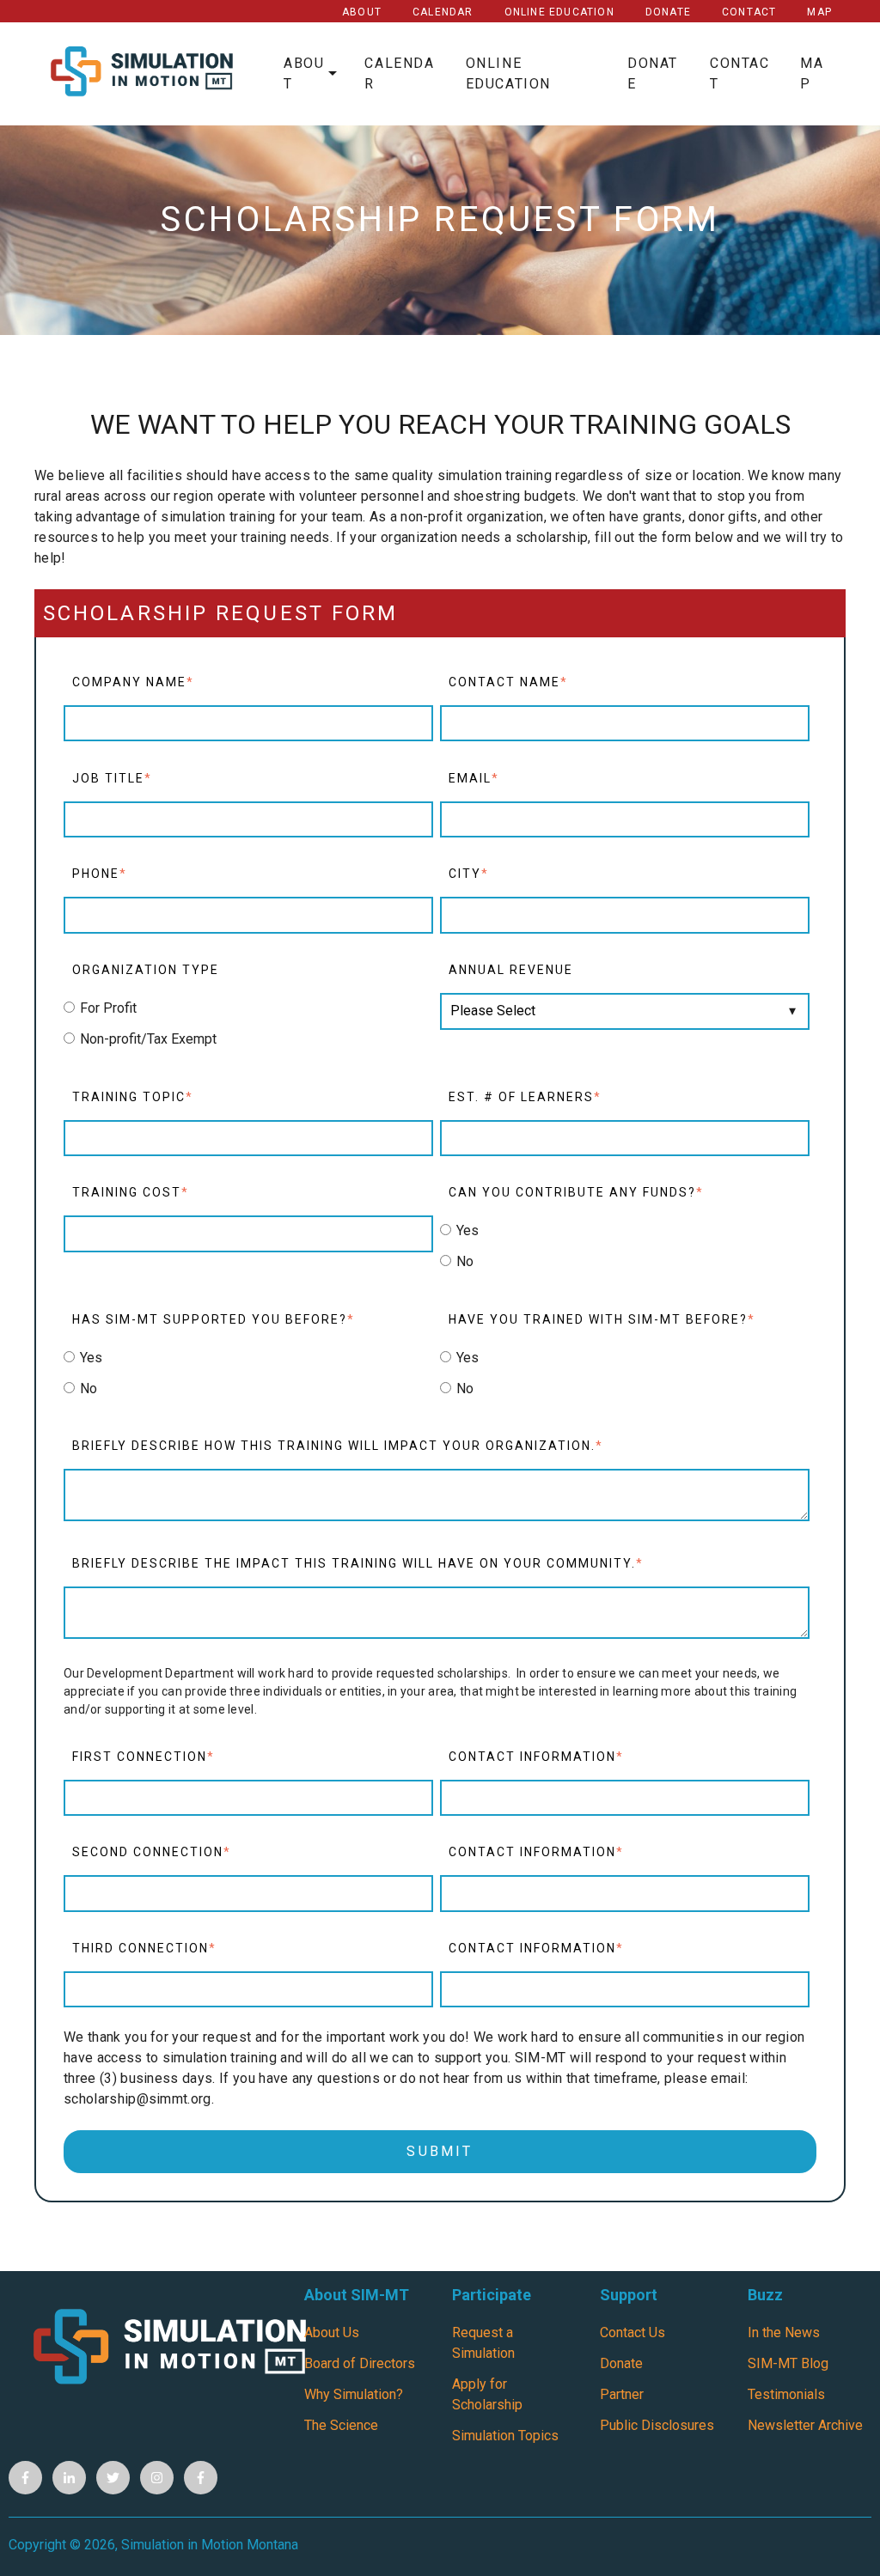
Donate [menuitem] (621, 2363)
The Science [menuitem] (341, 2425)
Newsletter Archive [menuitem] (805, 2425)
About (362, 12)
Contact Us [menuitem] (632, 2332)
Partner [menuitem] (622, 2394)
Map (819, 12)
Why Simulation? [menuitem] (354, 2394)
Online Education (559, 12)
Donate (668, 12)
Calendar (443, 12)
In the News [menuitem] (784, 2332)
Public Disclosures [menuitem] (657, 2425)
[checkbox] (248, 1024)
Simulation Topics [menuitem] (505, 2436)
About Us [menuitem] (332, 2332)
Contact (749, 12)
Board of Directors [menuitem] (360, 2363)
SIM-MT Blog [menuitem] (788, 2363)
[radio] (248, 1008)
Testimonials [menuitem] (786, 2394)
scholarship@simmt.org (137, 2099)
